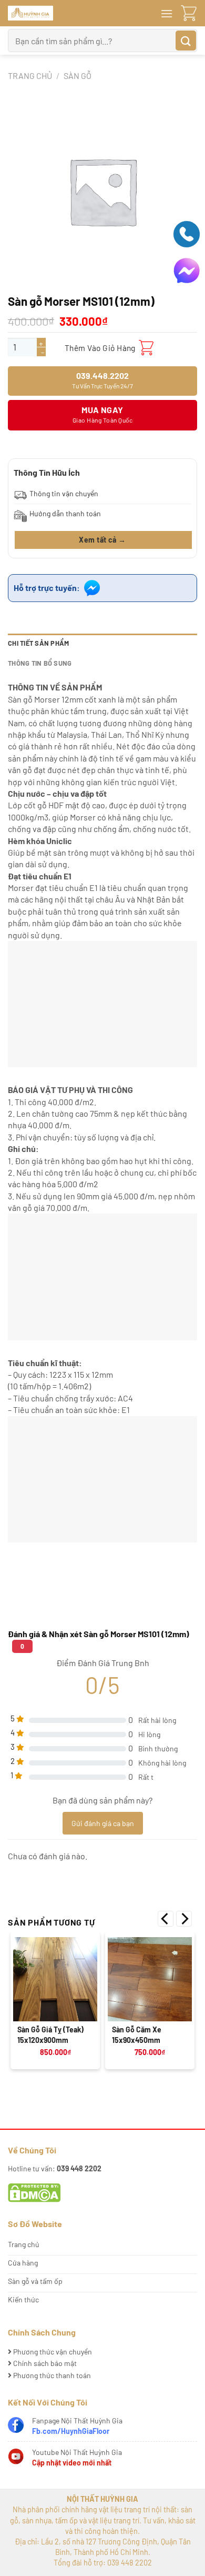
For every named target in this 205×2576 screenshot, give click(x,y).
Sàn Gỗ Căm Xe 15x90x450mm (137, 2035)
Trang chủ (30, 76)
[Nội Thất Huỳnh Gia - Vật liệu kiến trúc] (74, 13)
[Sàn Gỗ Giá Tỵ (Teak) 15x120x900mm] (55, 1979)
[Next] (184, 1919)
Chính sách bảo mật (44, 2363)
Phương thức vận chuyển (52, 2352)
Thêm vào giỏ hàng (100, 348)
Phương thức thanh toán (51, 2375)
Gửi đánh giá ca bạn (103, 1823)
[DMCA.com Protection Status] (34, 2192)
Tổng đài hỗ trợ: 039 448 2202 (103, 2563)
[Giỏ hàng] (189, 13)
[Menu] (167, 13)
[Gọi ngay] (187, 233)
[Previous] (166, 1919)
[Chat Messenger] (187, 270)
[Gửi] (186, 41)
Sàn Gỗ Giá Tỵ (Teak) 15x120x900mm (50, 2035)
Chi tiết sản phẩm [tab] (38, 643)
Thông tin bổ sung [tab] (40, 663)
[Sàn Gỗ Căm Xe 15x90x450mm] (150, 1979)
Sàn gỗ (78, 76)
